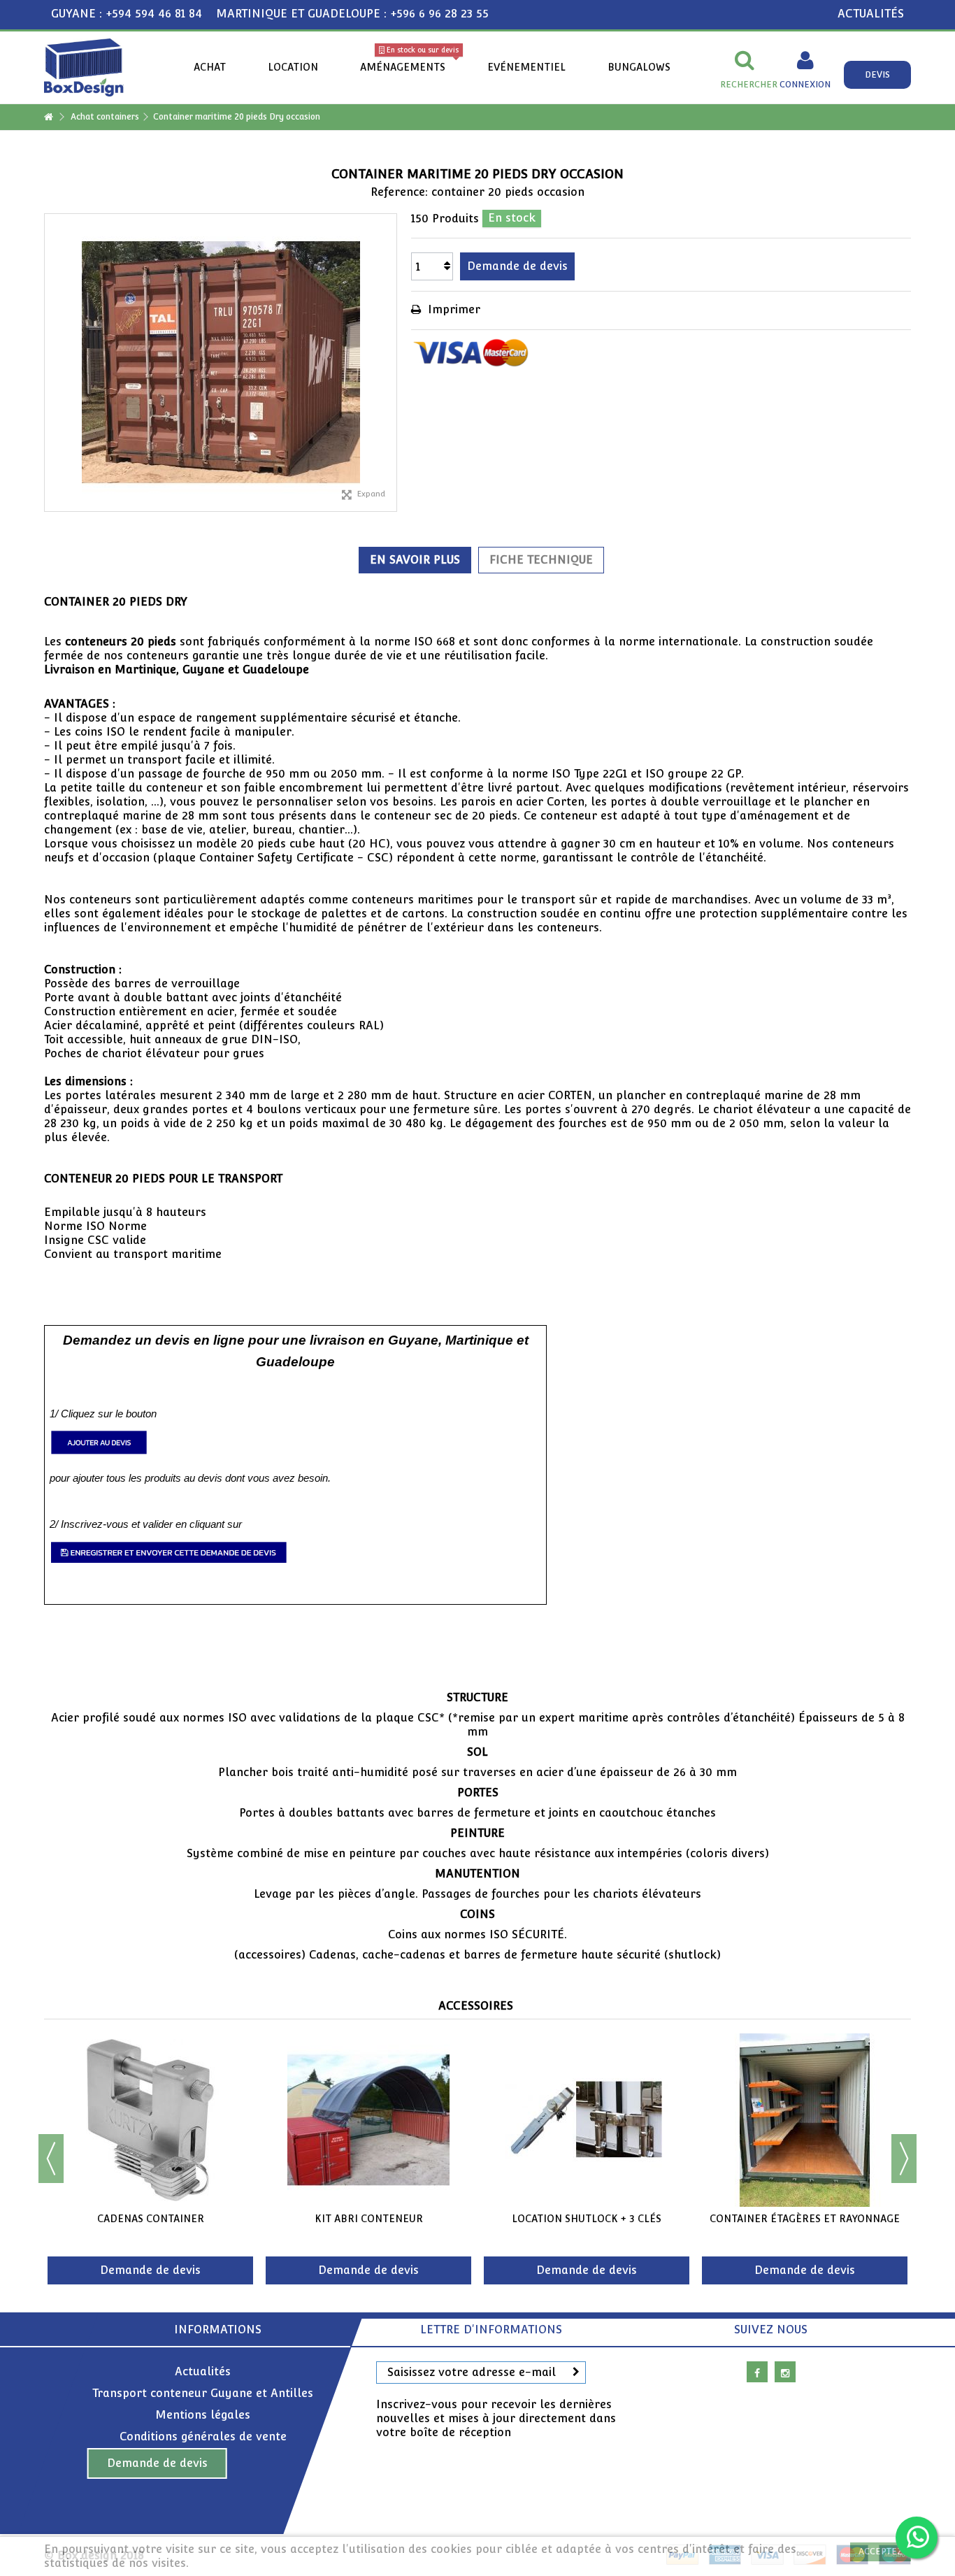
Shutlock (150, 2219)
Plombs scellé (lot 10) (369, 2219)
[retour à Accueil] (48, 117)
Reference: (399, 192)
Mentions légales (203, 2415)
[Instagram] (785, 2372)
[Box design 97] (84, 67)
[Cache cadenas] (587, 2120)
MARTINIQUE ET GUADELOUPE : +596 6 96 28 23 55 (352, 14)
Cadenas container (805, 2219)
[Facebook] (757, 2372)
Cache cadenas (587, 2219)
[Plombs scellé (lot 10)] (368, 2120)
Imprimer (452, 309)
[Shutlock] (150, 2120)
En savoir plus (415, 560)
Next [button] (904, 2159)
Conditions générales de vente (203, 2437)
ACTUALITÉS (871, 14)
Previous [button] (51, 2159)
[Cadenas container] (805, 2120)
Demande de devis (157, 2463)
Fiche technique (541, 560)
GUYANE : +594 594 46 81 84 (127, 14)
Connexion (805, 84)
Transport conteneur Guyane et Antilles (203, 2393)
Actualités (203, 2371)
